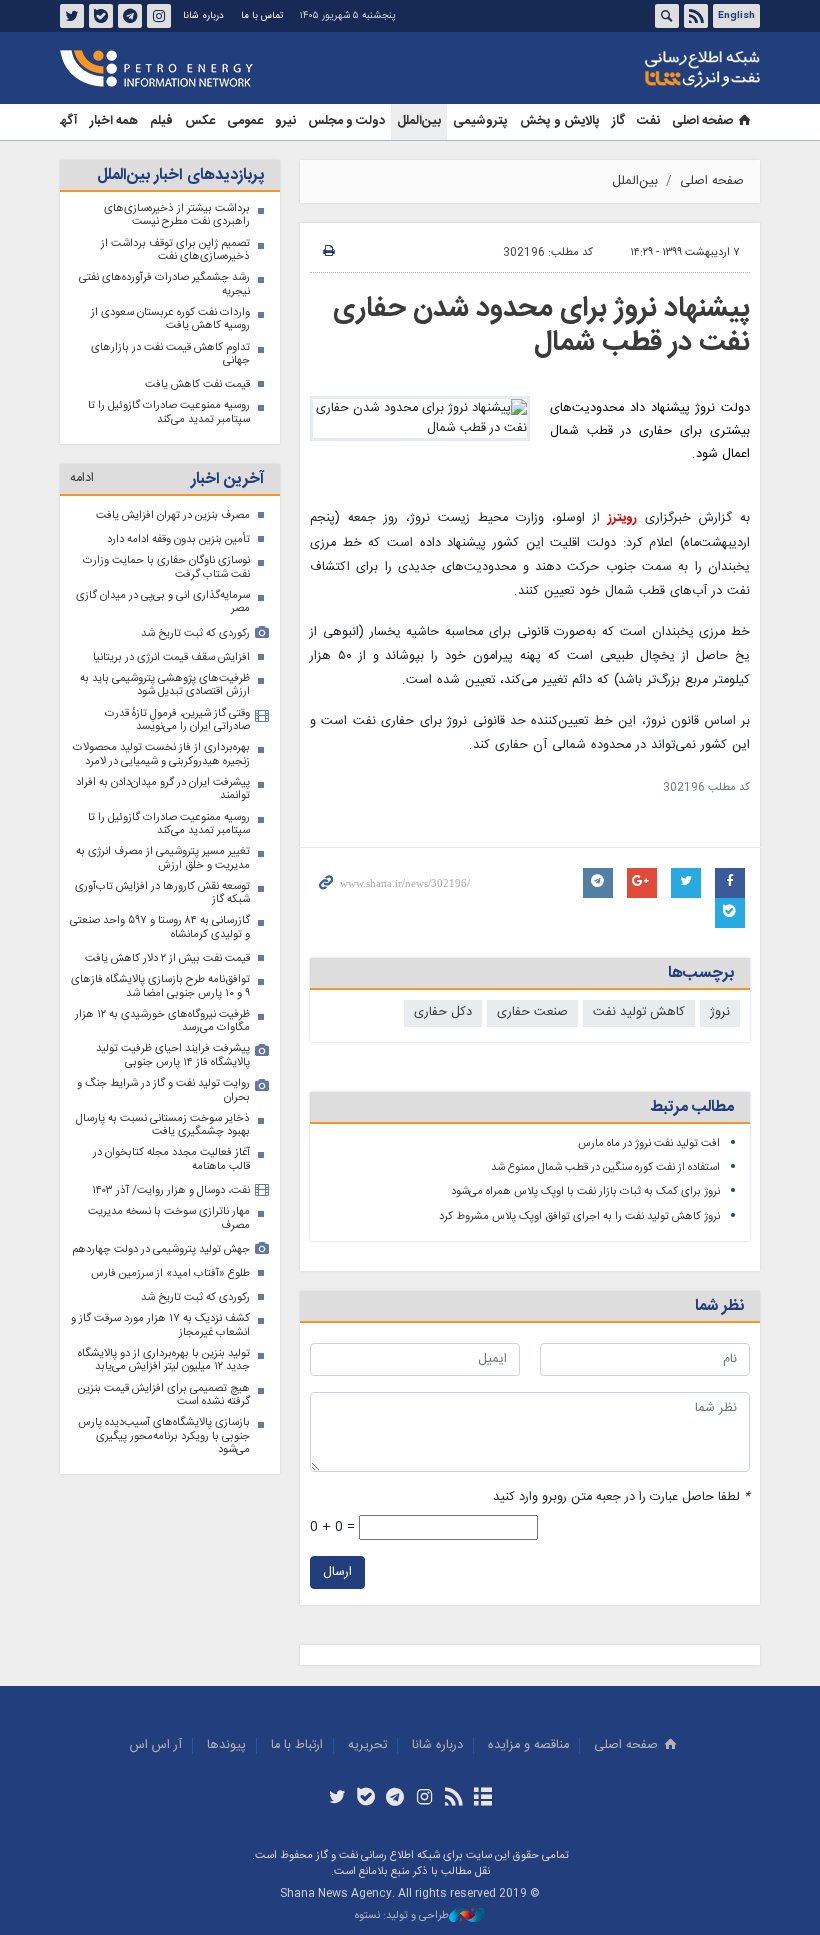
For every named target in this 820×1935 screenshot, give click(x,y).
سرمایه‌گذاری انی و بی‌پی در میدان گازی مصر (163, 602)
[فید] (453, 1799)
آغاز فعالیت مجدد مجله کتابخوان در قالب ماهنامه (171, 1159)
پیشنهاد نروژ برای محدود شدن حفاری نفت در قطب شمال (541, 326)
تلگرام (130, 16)
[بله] (366, 1799)
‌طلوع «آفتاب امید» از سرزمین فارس (170, 1273)
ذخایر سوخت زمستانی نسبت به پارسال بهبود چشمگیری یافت (163, 1125)
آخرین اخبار (227, 479)
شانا (634, 69)
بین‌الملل (419, 121)
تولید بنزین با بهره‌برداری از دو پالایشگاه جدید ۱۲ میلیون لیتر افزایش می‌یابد (164, 1360)
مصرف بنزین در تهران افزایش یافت (173, 515)
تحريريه (367, 1745)
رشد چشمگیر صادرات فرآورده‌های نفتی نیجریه (164, 284)
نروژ (720, 1012)
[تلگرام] (395, 1799)
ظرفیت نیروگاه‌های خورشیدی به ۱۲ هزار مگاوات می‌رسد (162, 1021)
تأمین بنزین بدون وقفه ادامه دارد (178, 539)
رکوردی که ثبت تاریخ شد (195, 633)
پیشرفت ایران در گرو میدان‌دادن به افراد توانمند (163, 789)
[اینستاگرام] (424, 1799)
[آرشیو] (482, 1799)
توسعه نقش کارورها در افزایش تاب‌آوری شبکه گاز (162, 893)
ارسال (337, 1572)
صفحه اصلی (702, 121)
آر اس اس (156, 1745)
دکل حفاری (443, 1012)
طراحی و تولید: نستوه (402, 1916)
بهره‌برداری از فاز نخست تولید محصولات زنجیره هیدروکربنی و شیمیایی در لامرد (161, 754)
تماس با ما (262, 16)
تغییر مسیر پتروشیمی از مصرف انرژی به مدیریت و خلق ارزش (163, 858)
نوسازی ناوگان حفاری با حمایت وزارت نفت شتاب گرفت (166, 567)
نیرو (285, 121)
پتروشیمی (480, 121)
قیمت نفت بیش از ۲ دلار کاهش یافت (167, 958)
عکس (200, 121)
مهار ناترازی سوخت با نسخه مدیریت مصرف (169, 1218)
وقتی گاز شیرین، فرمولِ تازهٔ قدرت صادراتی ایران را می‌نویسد (177, 720)
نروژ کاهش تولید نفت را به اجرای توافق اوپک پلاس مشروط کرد (579, 1216)
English (736, 16)
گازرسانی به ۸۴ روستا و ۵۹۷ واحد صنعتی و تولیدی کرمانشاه (160, 927)
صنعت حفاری (532, 1012)
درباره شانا (203, 16)
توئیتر (72, 16)
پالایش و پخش (560, 121)
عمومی (245, 121)
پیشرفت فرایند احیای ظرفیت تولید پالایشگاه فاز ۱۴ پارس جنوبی (173, 1055)
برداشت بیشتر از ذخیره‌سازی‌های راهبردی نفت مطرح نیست (177, 215)
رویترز (622, 518)
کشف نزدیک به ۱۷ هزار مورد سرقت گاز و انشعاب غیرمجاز (160, 1325)
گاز (618, 121)
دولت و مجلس (346, 121)
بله (101, 16)
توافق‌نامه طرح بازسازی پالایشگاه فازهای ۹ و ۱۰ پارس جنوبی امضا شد (160, 986)
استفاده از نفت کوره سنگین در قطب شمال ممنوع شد (605, 1167)
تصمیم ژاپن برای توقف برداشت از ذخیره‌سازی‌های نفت (175, 250)
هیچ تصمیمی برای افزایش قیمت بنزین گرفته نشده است (164, 1395)
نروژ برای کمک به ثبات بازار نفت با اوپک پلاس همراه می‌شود (585, 1191)
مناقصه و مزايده (528, 1745)
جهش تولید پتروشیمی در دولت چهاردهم (161, 1249)
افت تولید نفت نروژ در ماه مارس (649, 1143)
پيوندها (226, 1745)
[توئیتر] (336, 1799)
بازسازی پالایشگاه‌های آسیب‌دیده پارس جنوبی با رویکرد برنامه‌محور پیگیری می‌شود (164, 1436)
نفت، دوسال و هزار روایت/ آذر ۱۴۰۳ (171, 1190)
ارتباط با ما (297, 1745)
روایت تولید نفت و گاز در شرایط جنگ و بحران (163, 1090)
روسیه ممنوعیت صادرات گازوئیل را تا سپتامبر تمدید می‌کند (169, 412)
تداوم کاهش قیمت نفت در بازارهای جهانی (170, 354)
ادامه (82, 478)
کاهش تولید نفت (639, 1012)
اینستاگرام (159, 16)
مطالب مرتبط (692, 1107)
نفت (648, 121)
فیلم (161, 121)
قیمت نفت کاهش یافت (197, 384)
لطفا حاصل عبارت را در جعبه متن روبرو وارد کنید (621, 1497)
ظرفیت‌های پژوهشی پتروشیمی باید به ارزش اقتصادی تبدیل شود (165, 685)
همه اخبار (114, 121)
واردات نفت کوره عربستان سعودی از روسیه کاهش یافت (170, 319)
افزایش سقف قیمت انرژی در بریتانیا (171, 657)
